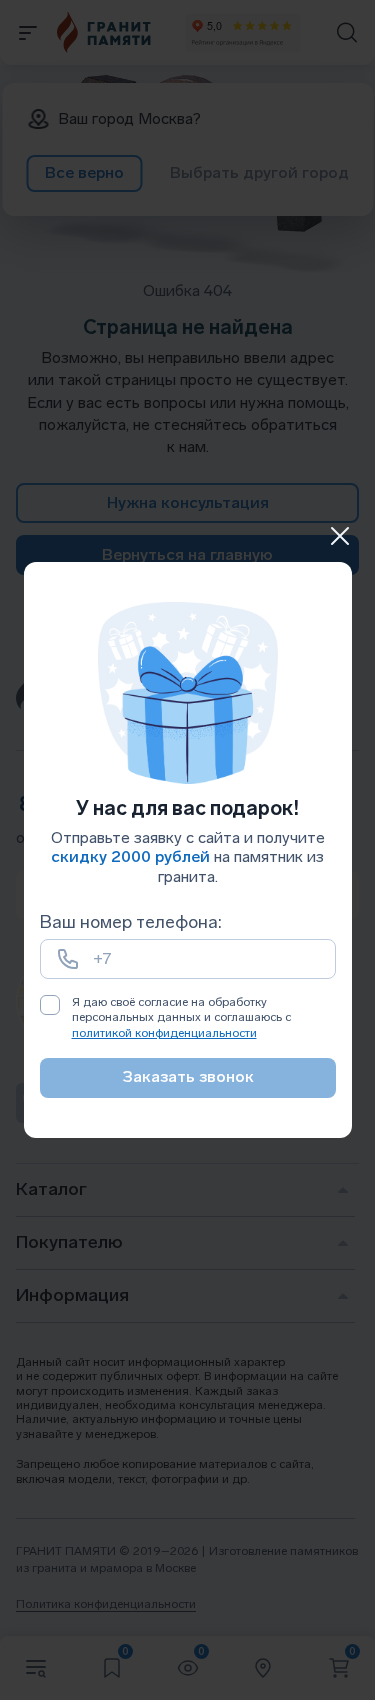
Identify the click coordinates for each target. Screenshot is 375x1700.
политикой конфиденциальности (164, 1033)
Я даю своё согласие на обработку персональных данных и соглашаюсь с (181, 1017)
